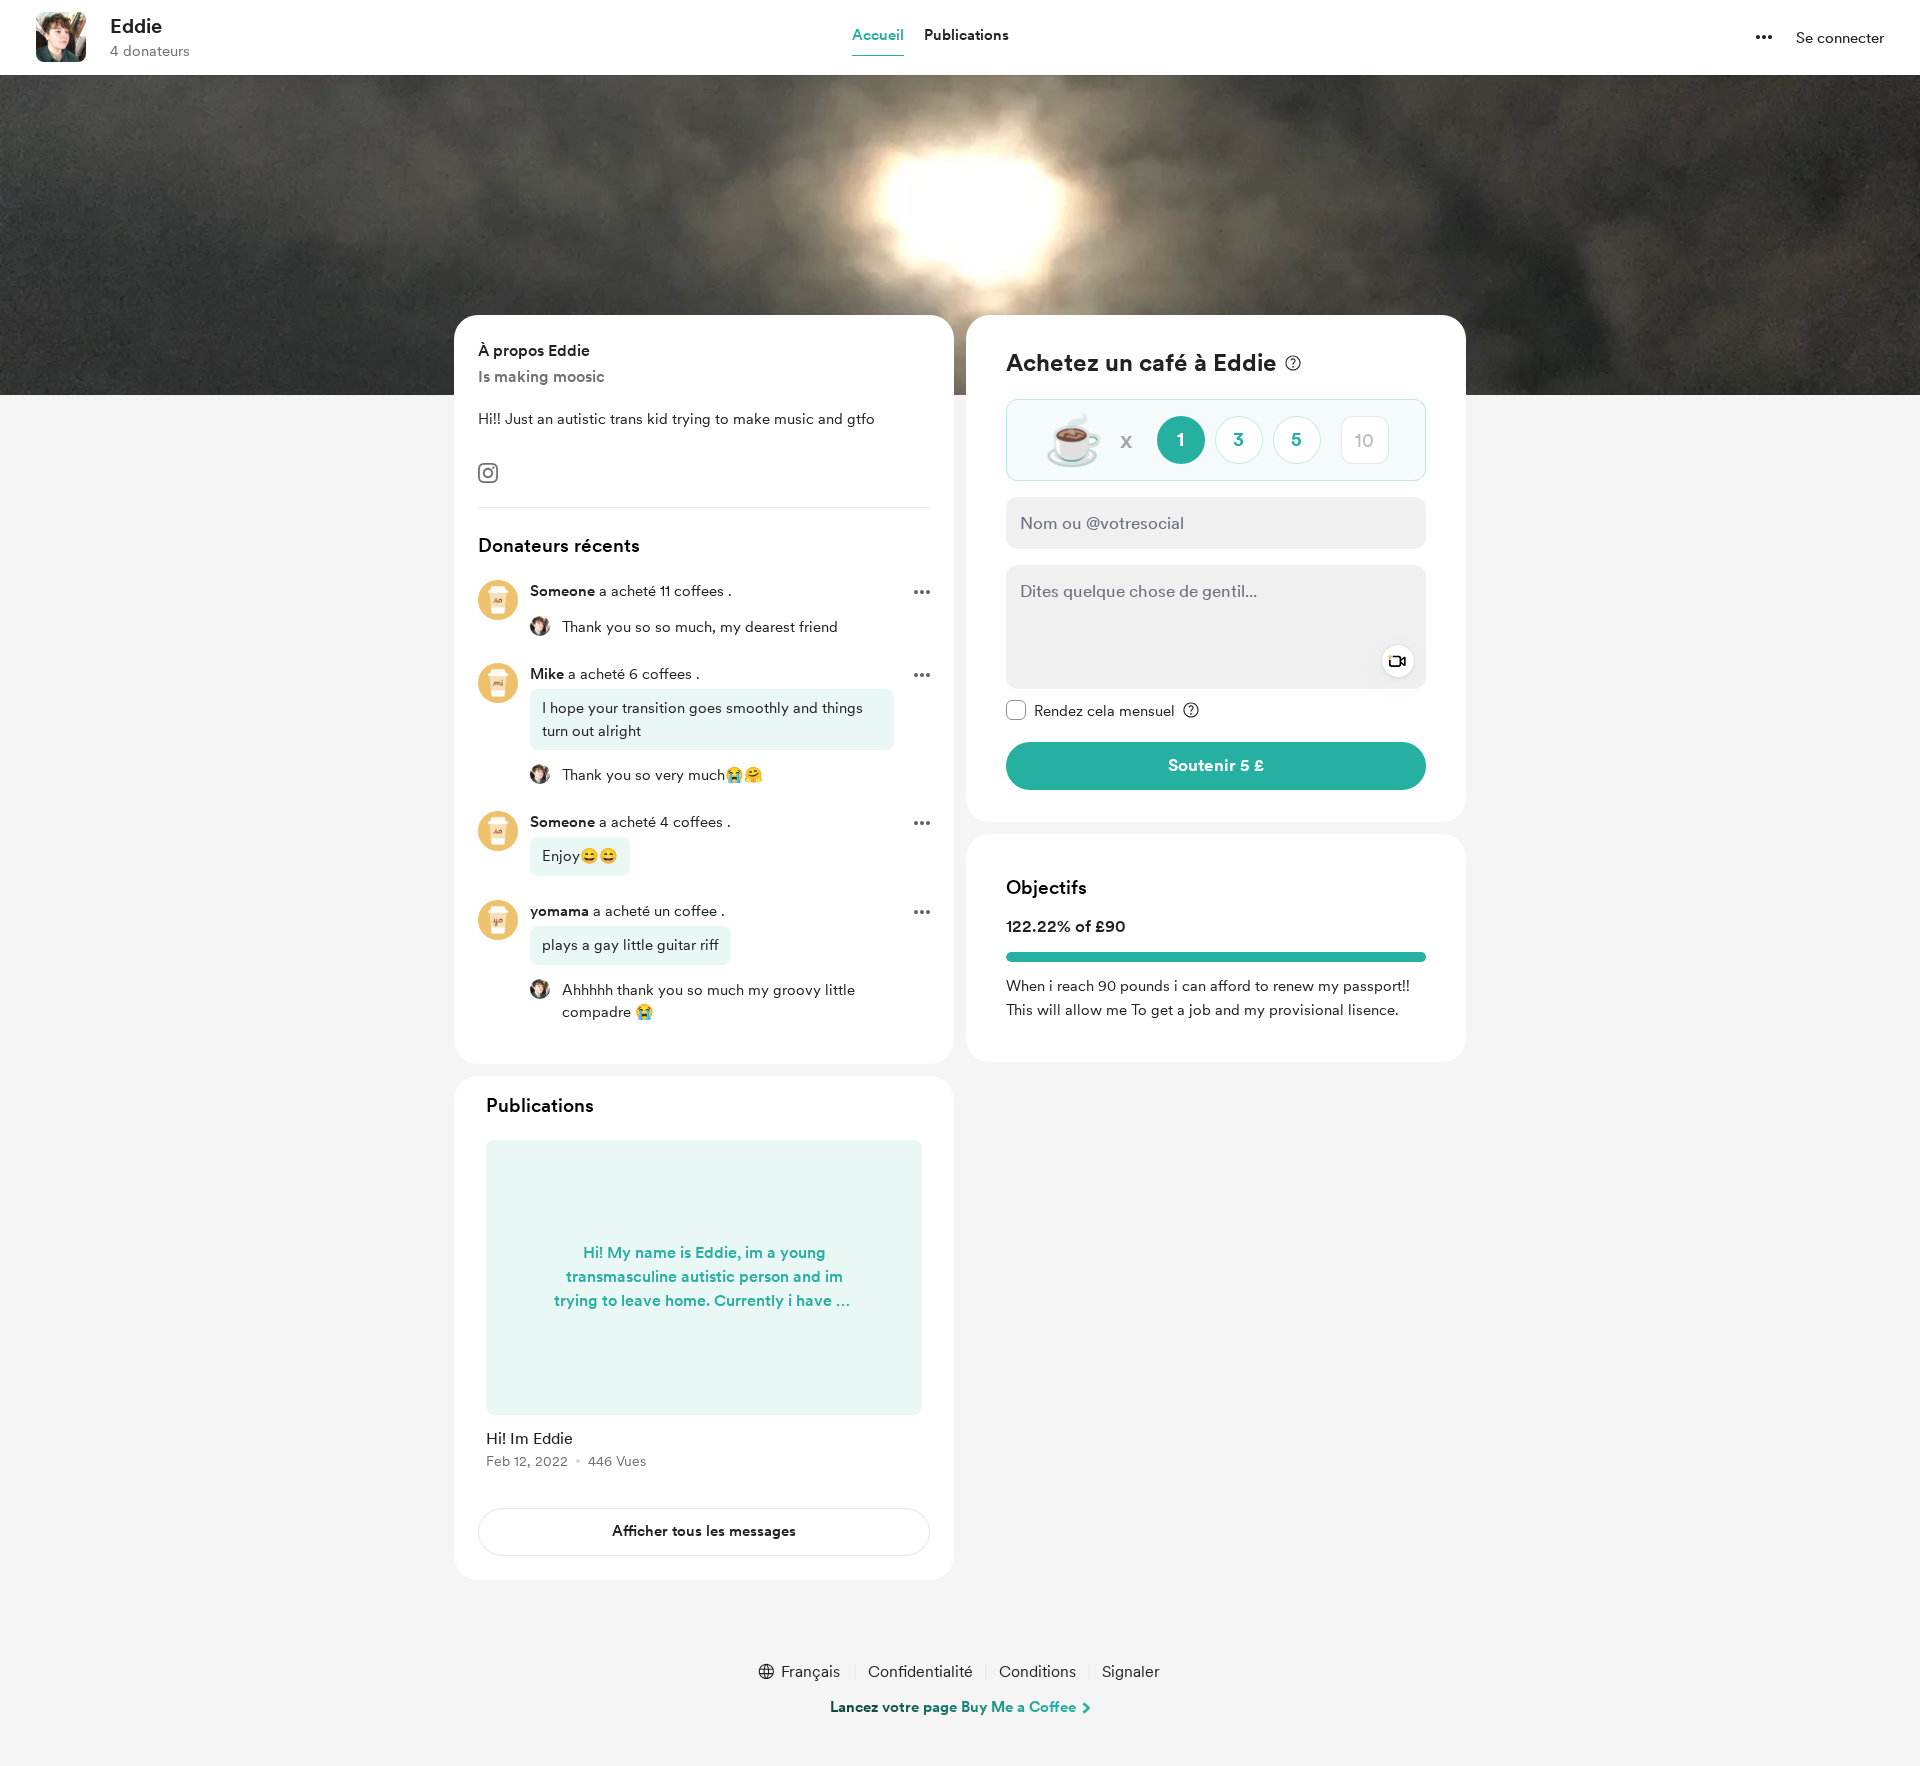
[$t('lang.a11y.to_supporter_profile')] (540, 626)
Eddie (136, 26)
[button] (878, 36)
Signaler (1131, 1671)
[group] (704, 1308)
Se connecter (1840, 38)
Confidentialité (920, 1671)
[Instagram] (488, 473)
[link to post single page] (704, 1308)
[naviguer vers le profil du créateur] (61, 37)
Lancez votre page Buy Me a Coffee (953, 1707)
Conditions (1037, 1671)
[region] (1216, 568)
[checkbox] (1090, 710)
